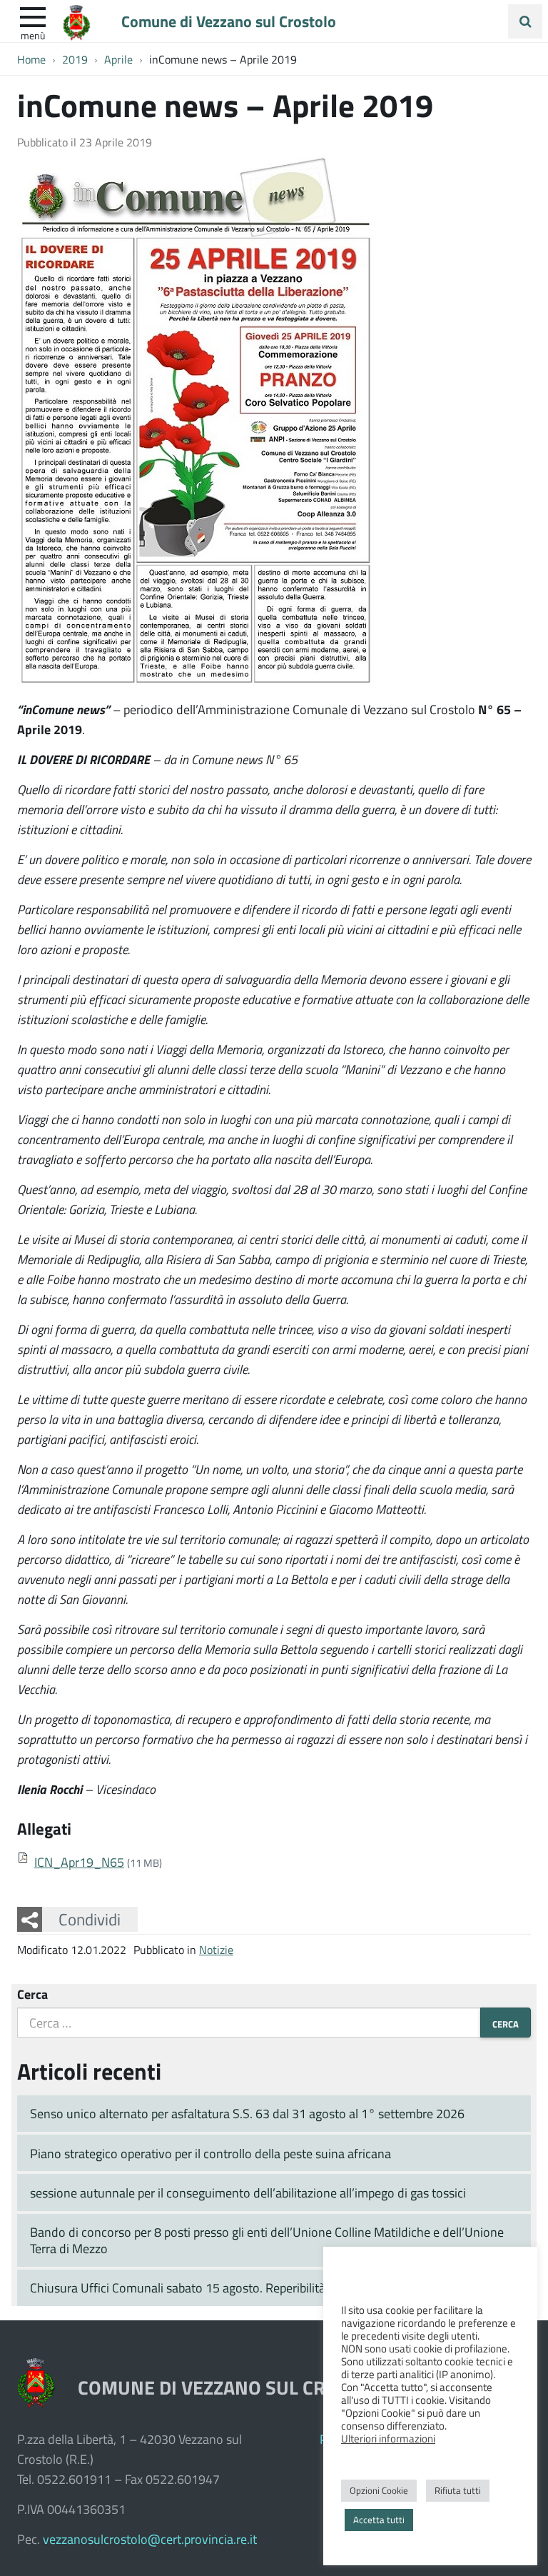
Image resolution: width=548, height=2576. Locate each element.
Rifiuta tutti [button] (458, 2490)
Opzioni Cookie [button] (379, 2490)
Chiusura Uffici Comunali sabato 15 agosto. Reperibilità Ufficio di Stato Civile (235, 2287)
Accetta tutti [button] (379, 2520)
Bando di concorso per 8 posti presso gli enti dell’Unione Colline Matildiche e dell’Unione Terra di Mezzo (267, 2240)
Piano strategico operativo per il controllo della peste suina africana (210, 2153)
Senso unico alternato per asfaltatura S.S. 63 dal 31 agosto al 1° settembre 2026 (247, 2113)
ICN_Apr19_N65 (79, 1862)
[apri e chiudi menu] (33, 16)
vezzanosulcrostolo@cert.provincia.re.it (150, 2539)
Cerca (32, 1994)
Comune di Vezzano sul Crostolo (229, 21)
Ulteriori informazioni (388, 2438)
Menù (33, 35)
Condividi (90, 1919)
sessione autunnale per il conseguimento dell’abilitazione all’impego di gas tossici (248, 2192)
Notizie (216, 1949)
